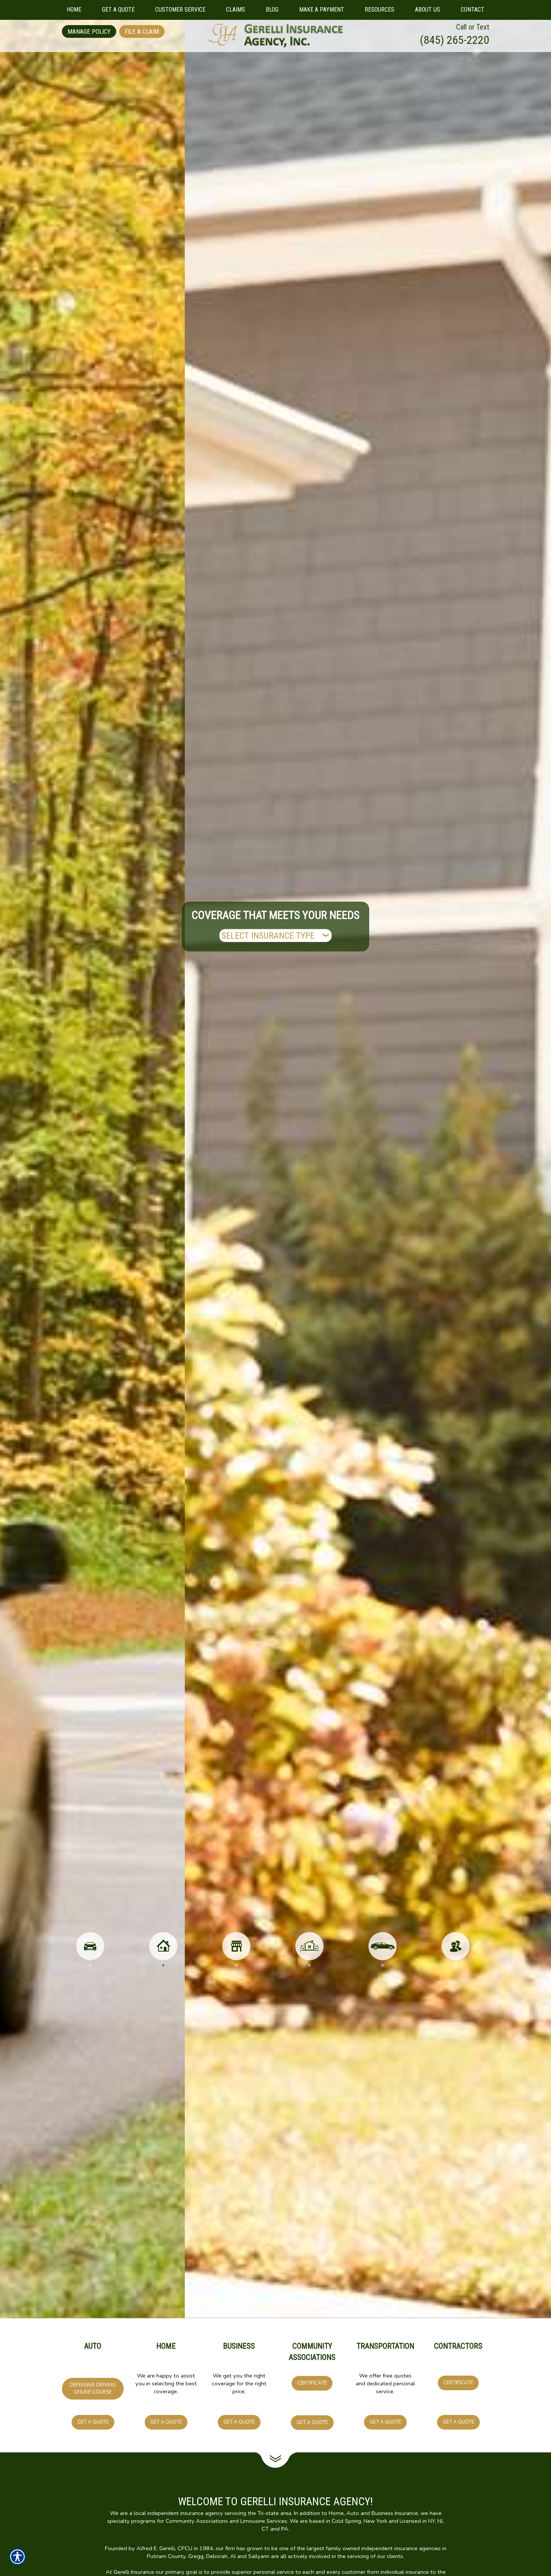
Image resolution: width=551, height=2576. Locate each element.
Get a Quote (93, 2422)
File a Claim (142, 31)
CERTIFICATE (312, 2383)
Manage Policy (89, 31)
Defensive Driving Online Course (93, 2389)
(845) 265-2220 (454, 40)
